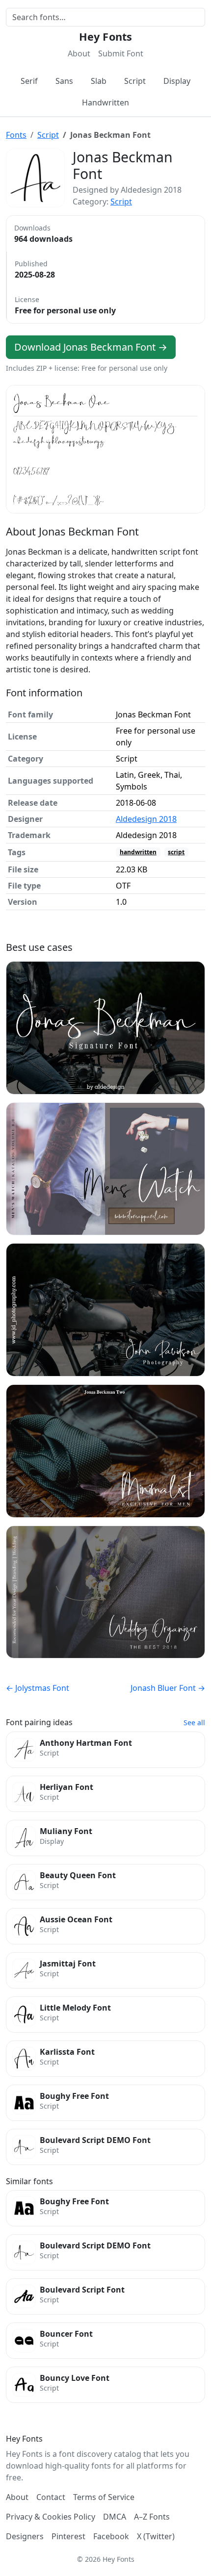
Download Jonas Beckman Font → (91, 347)
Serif (29, 81)
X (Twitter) (156, 2536)
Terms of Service (104, 2497)
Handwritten (105, 102)
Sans (64, 81)
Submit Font (121, 53)
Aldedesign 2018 (146, 819)
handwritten (138, 852)
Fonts (16, 135)
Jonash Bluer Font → (168, 1688)
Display (177, 81)
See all (194, 1722)
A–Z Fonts (152, 2517)
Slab (99, 81)
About (79, 53)
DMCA (115, 2517)
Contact (51, 2497)
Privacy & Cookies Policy (51, 2517)
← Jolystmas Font (38, 1688)
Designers (25, 2536)
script (176, 852)
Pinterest (68, 2536)
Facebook (111, 2536)
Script (135, 81)
